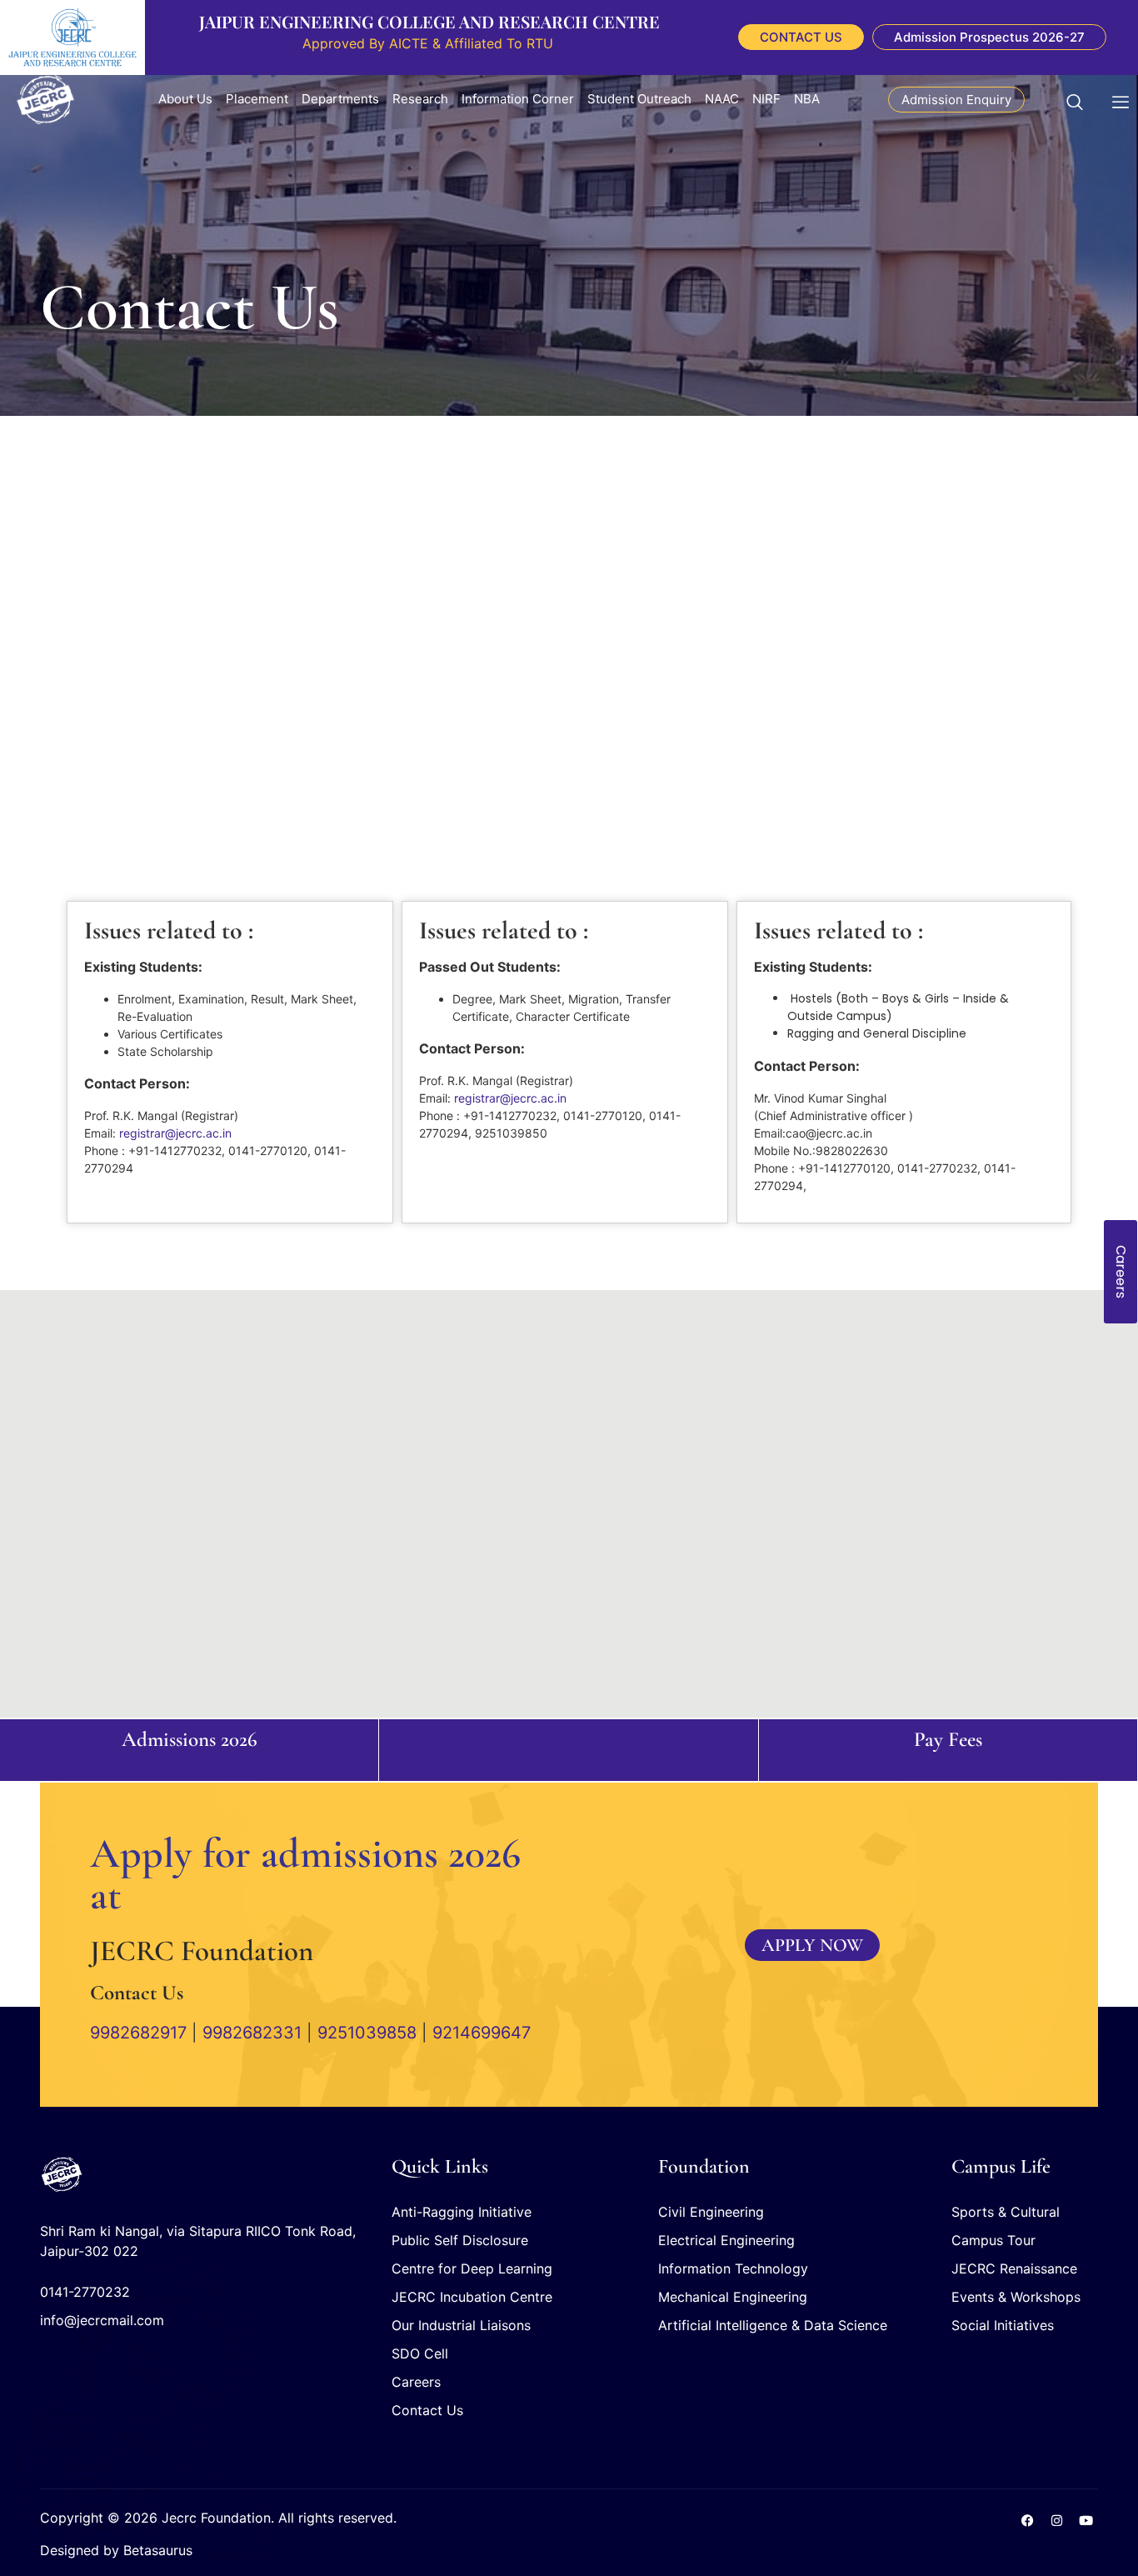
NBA (807, 99)
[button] (1083, 99)
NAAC (722, 99)
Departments (340, 99)
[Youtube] (1086, 2520)
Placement (257, 99)
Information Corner (518, 99)
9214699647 (482, 2033)
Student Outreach (639, 99)
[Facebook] (1027, 2520)
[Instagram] (1056, 2520)
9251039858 (367, 2033)
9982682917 (138, 2033)
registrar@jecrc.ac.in (175, 1133)
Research (420, 99)
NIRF (766, 99)
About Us (185, 99)
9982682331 (252, 2033)
